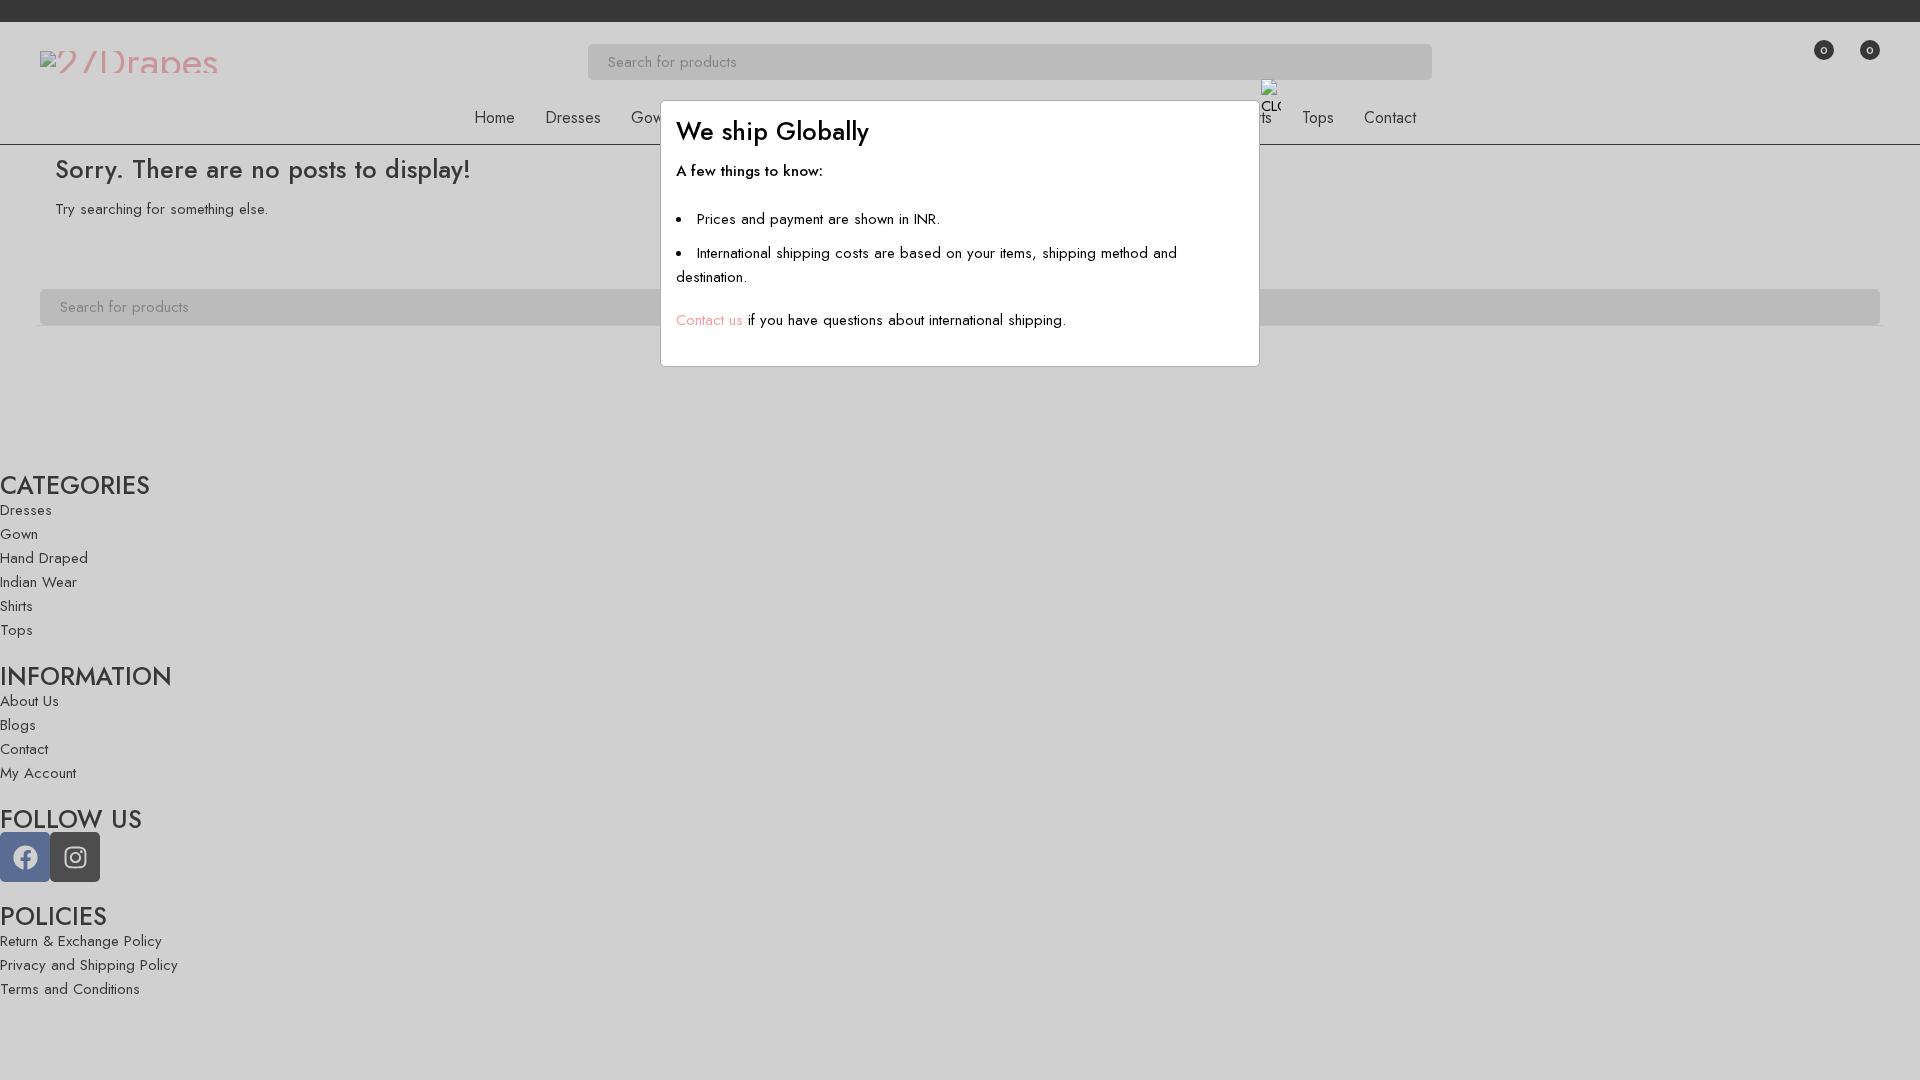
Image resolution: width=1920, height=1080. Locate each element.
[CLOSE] (1271, 98)
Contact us (709, 320)
